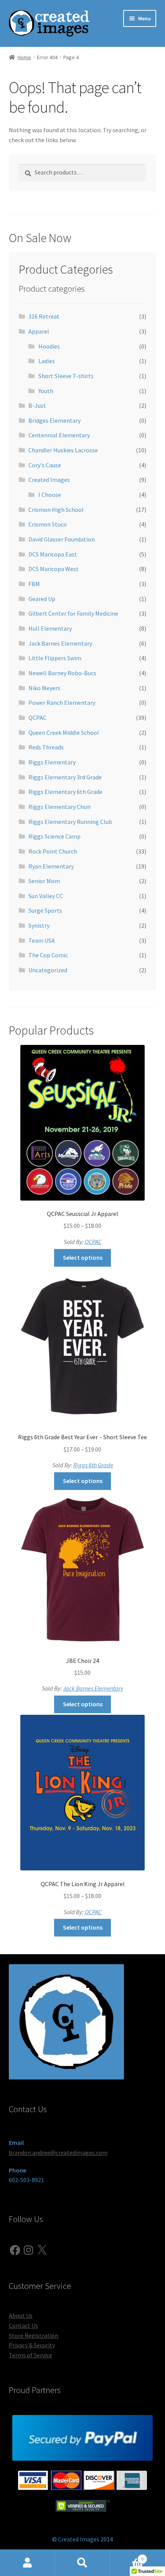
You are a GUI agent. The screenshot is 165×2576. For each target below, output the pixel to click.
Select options (83, 1257)
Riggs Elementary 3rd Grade (65, 777)
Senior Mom (44, 881)
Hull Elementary (50, 628)
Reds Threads (46, 747)
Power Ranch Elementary (62, 703)
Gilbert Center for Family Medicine (73, 613)
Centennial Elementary (59, 435)
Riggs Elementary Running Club (70, 822)
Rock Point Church (53, 851)
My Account (27, 2563)
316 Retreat (44, 316)
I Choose (50, 495)
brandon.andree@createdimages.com (58, 2152)
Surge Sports (45, 910)
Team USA (42, 940)
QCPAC (37, 717)
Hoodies (49, 346)
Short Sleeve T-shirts (66, 376)
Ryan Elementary (51, 866)
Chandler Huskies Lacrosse (63, 450)
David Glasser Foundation (62, 539)
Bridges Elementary (54, 420)
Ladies (47, 361)
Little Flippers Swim (55, 658)
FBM (34, 584)
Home (24, 57)
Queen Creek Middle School (64, 732)
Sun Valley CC (46, 896)
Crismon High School (56, 510)
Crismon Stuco (48, 524)
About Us (21, 2315)
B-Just (37, 405)
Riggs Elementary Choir (60, 807)
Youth (46, 391)
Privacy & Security (32, 2345)
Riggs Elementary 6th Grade (65, 792)
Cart (127, 2556)
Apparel (39, 331)
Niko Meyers (44, 688)
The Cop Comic (48, 955)
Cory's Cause (45, 465)
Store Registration (34, 2335)
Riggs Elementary (52, 762)
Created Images (49, 480)
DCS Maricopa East (53, 554)
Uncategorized (48, 970)
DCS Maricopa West (54, 569)
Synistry (39, 925)
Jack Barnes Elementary (60, 643)
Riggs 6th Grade (93, 1465)
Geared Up (42, 599)
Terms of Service (31, 2355)
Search (82, 2563)
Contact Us (23, 2325)
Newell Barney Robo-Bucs (62, 673)
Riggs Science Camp (54, 836)
